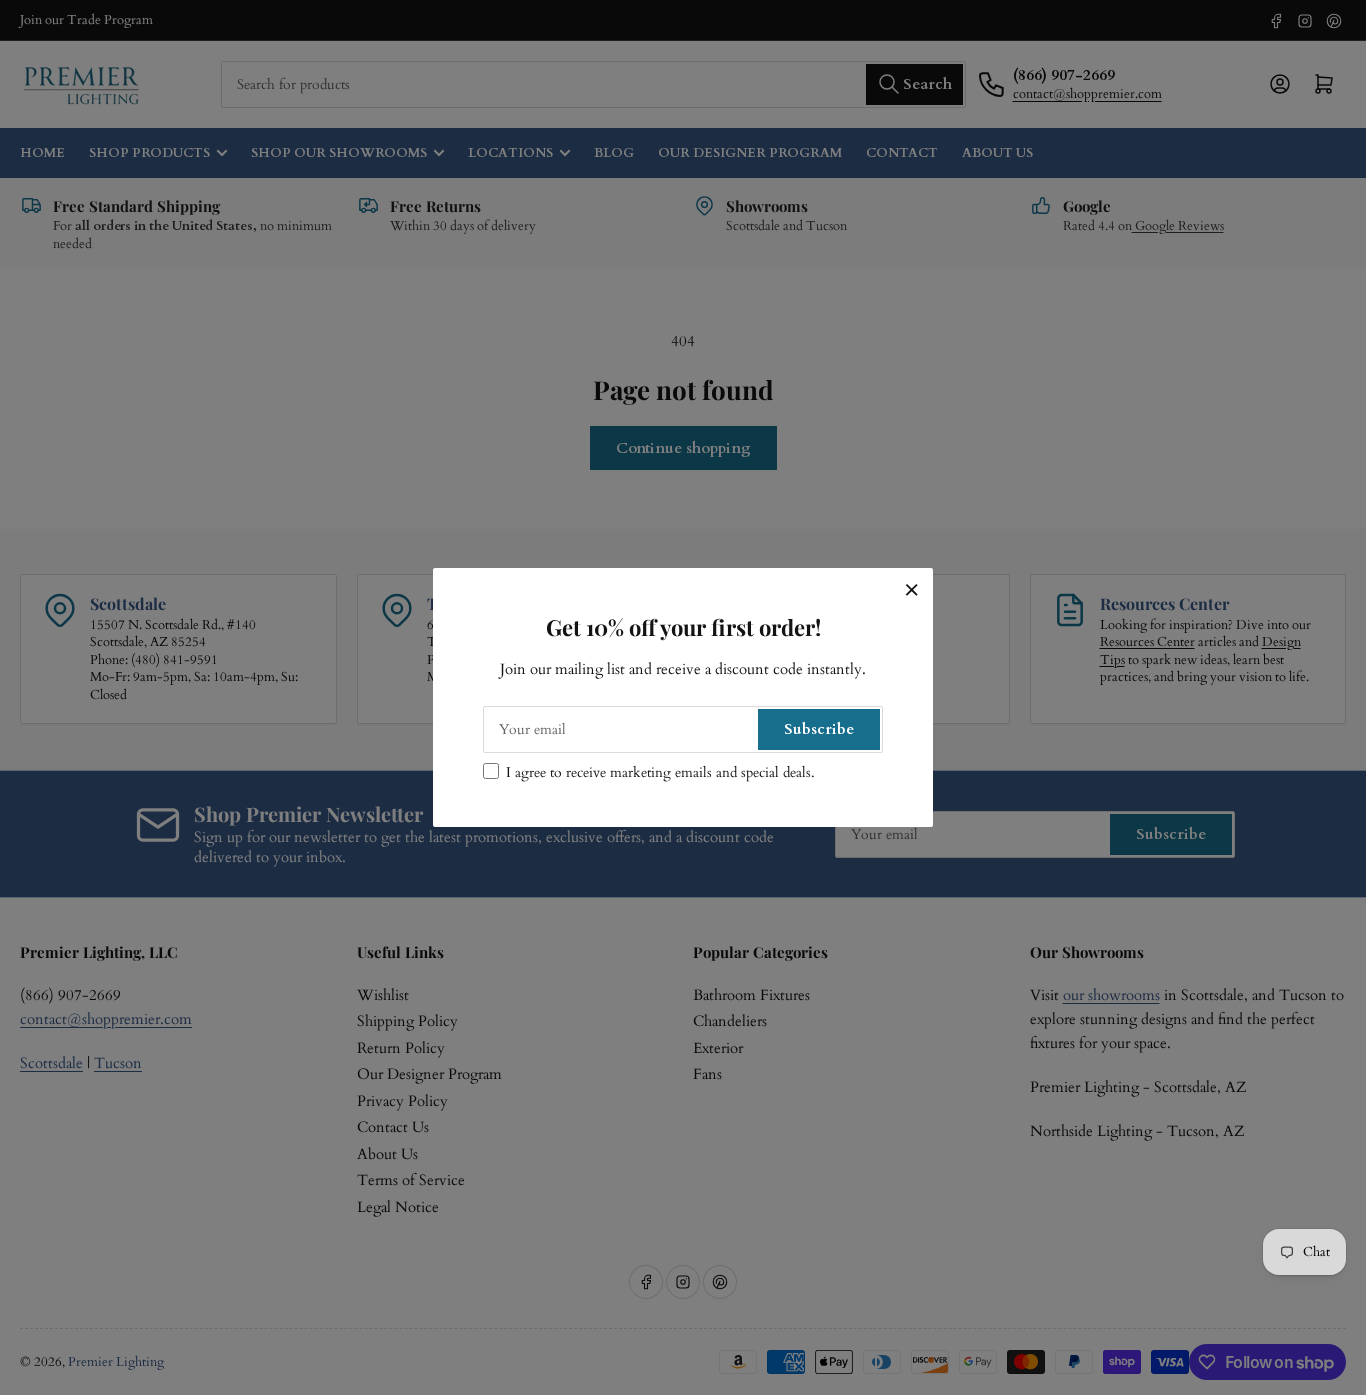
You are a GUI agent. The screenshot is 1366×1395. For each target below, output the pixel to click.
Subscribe (819, 729)
